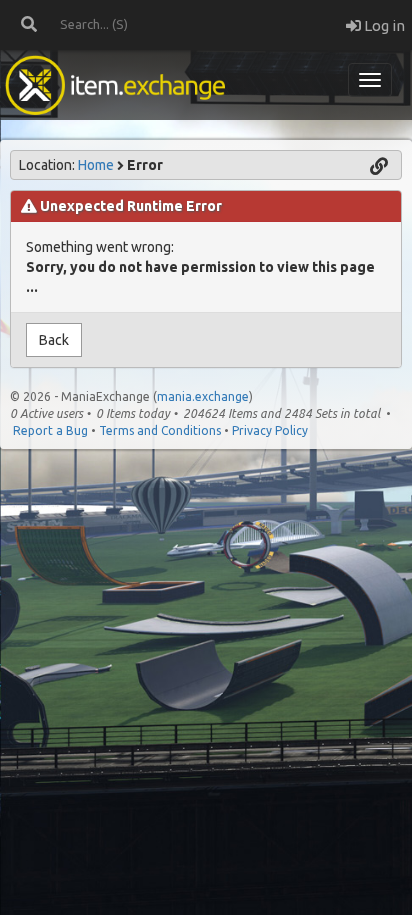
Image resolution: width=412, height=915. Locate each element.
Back (54, 340)
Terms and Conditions (160, 430)
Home (96, 165)
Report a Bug (50, 430)
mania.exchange (203, 396)
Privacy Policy (270, 430)
